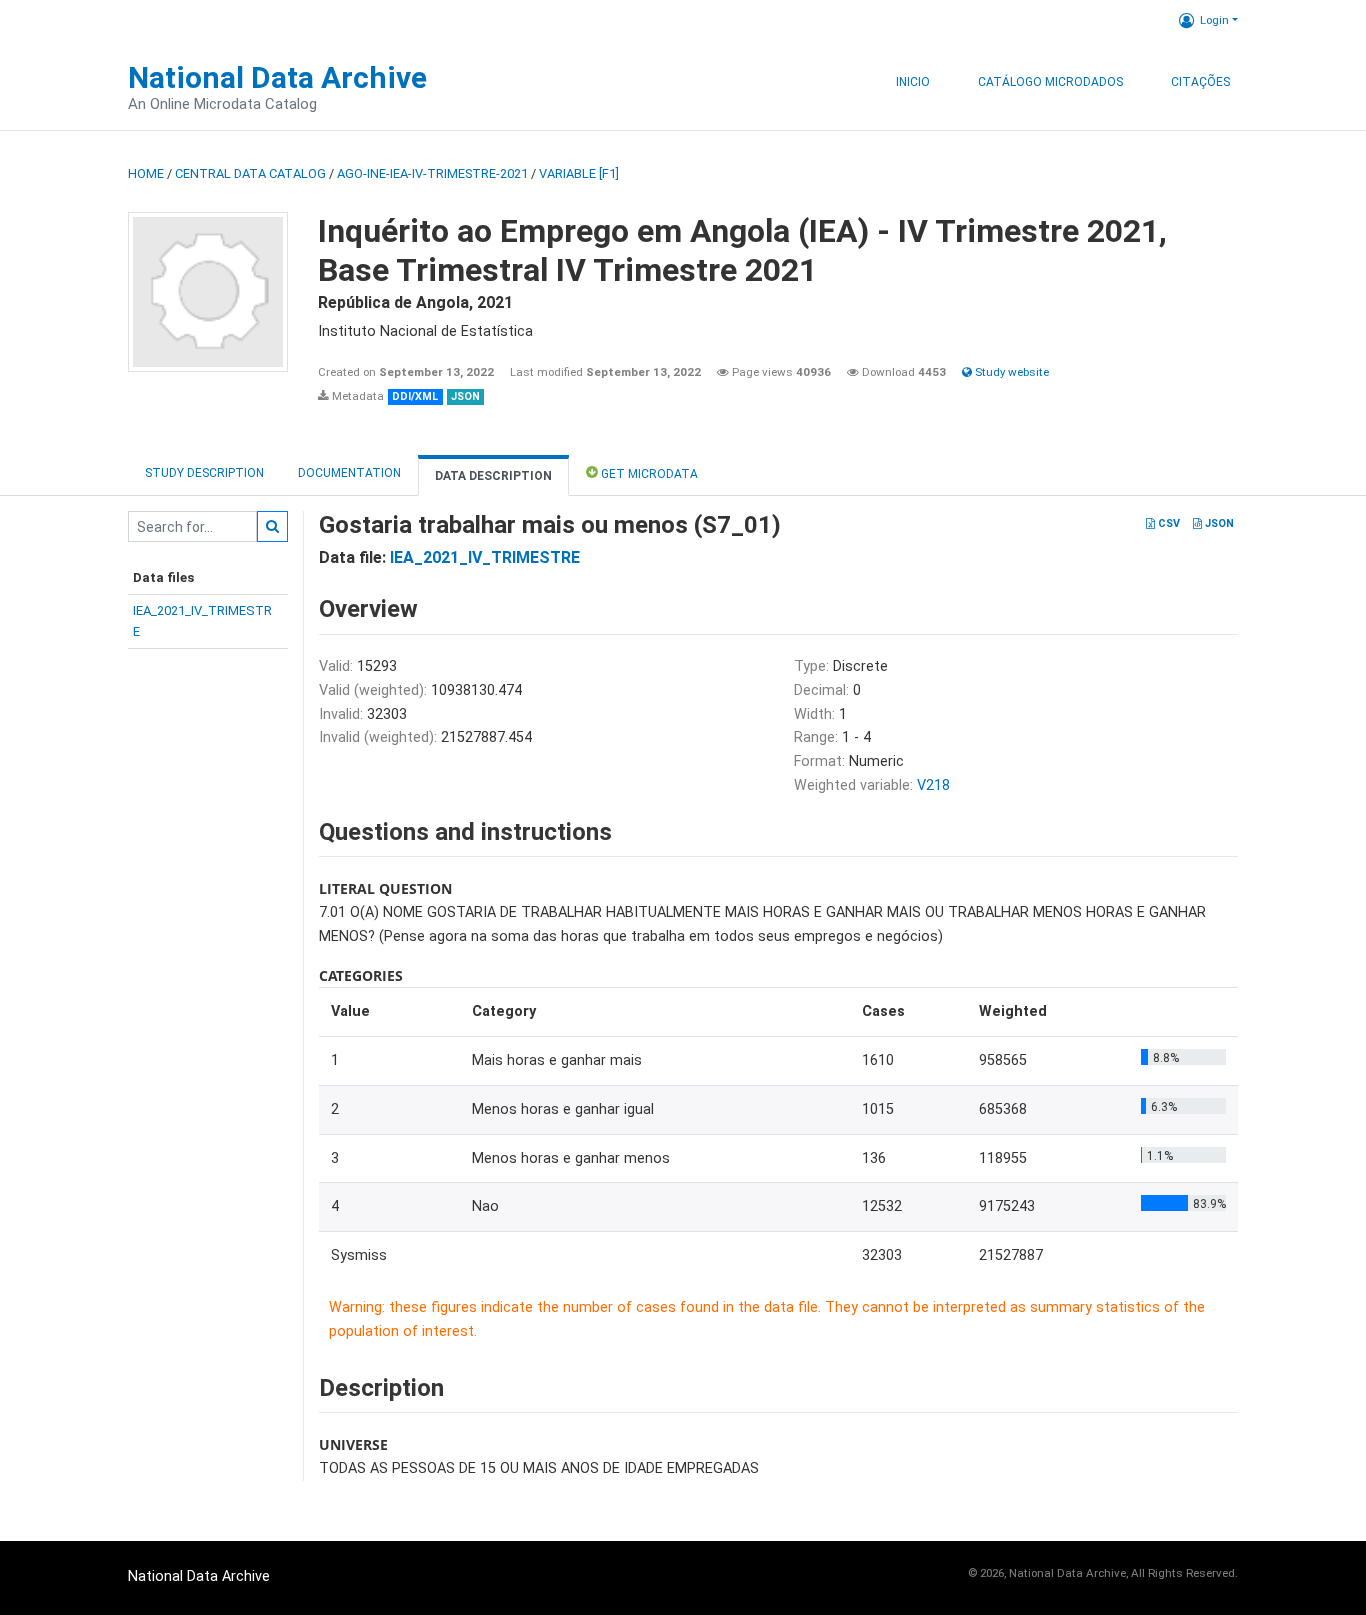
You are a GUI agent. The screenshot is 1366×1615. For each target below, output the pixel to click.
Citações (1200, 82)
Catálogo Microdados (1050, 82)
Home (146, 173)
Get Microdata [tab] (648, 474)
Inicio (913, 82)
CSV (1167, 523)
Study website (1010, 372)
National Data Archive (277, 77)
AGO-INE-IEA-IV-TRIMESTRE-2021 (432, 173)
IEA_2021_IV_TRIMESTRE (485, 557)
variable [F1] (579, 173)
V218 (933, 785)
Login (1214, 20)
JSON (1218, 523)
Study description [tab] (204, 473)
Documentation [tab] (349, 473)
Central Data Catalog (250, 173)
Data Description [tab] (493, 476)
